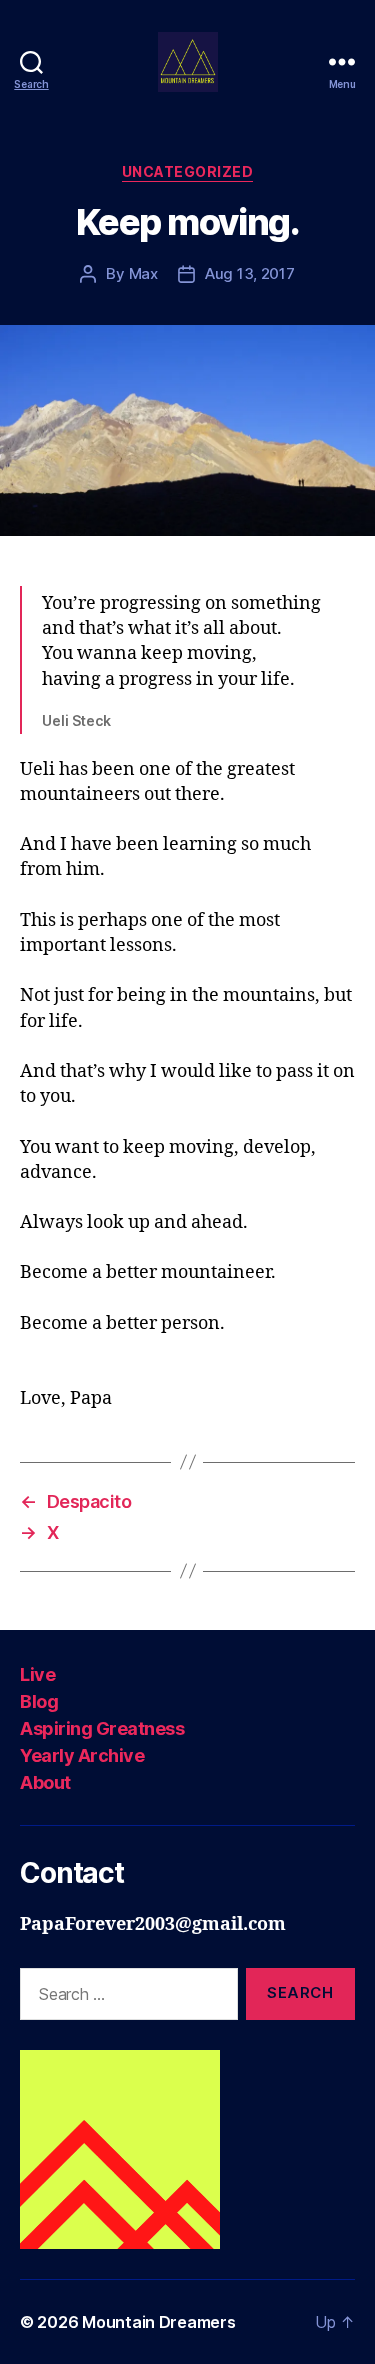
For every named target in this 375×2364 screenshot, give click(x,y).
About (45, 1782)
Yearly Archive (82, 1755)
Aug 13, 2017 (250, 273)
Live (37, 1674)
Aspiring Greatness (102, 1728)
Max (143, 273)
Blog (39, 1701)
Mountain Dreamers (158, 2322)
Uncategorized (188, 171)
